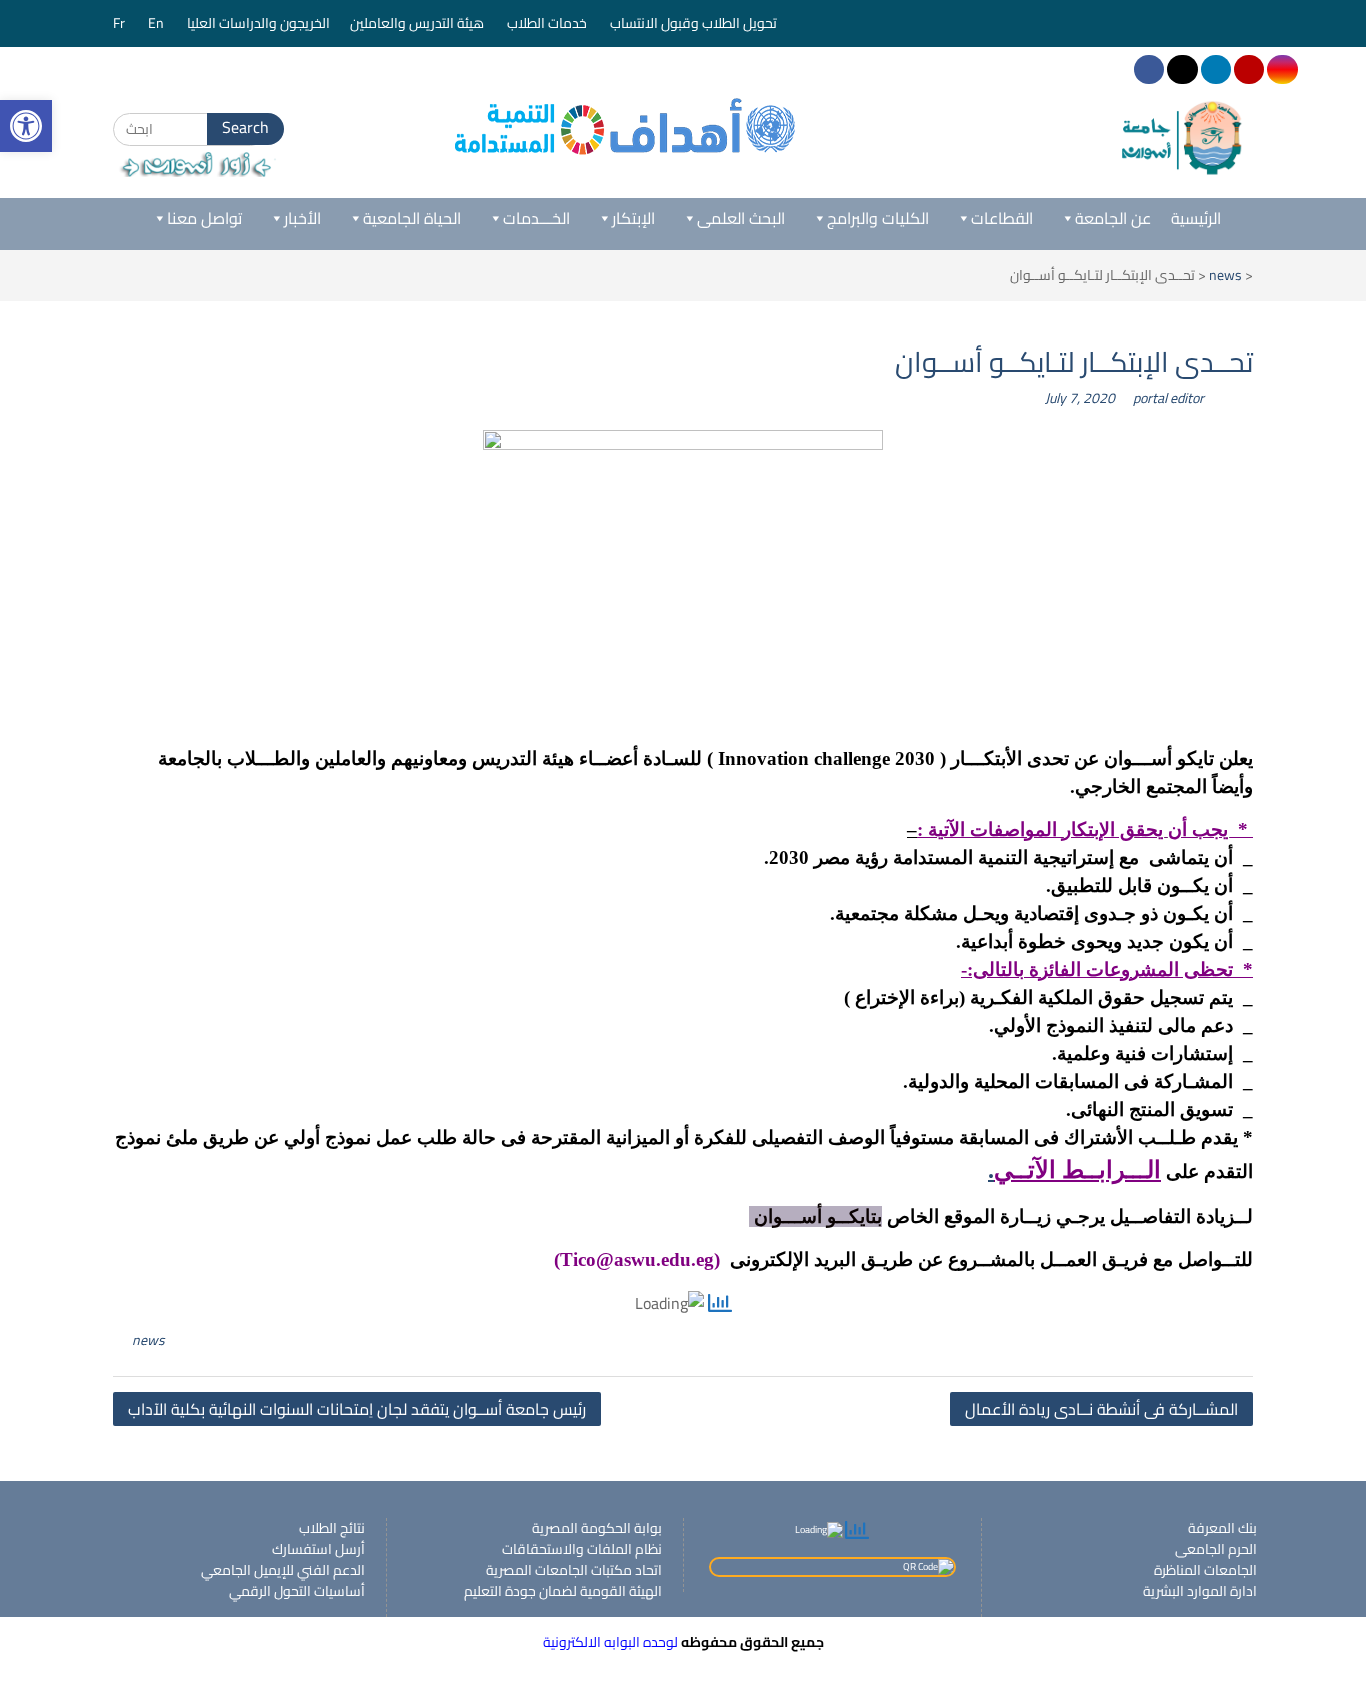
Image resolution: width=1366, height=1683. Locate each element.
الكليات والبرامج (878, 218)
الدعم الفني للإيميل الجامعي (283, 1570)
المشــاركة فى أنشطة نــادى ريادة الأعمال (1101, 1409)
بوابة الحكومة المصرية (597, 1528)
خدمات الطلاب (548, 23)
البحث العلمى (741, 218)
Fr (120, 23)
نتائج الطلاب (332, 1528)
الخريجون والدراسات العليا (258, 23)
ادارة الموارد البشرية (1200, 1591)
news (1225, 275)
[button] (26, 126)
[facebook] (1149, 69)
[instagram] (1282, 69)
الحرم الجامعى (1216, 1549)
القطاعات (1002, 218)
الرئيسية (1196, 218)
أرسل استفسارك (318, 1549)
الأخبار (302, 218)
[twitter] (1182, 69)
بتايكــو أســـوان (815, 1216)
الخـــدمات (536, 218)
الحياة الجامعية (412, 218)
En (157, 23)
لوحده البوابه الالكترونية (610, 1642)
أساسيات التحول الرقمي (297, 1591)
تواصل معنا (204, 218)
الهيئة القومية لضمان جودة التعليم (563, 1591)
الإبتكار (633, 218)
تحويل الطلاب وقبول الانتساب (695, 23)
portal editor (1168, 398)
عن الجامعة (1113, 218)
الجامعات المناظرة (1205, 1570)
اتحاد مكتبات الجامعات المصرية (574, 1570)
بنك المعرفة (1222, 1528)
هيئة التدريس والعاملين (418, 23)
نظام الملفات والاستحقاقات (582, 1549)
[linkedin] (1216, 69)
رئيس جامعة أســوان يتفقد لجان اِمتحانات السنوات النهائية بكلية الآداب (357, 1409)
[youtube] (1249, 69)
